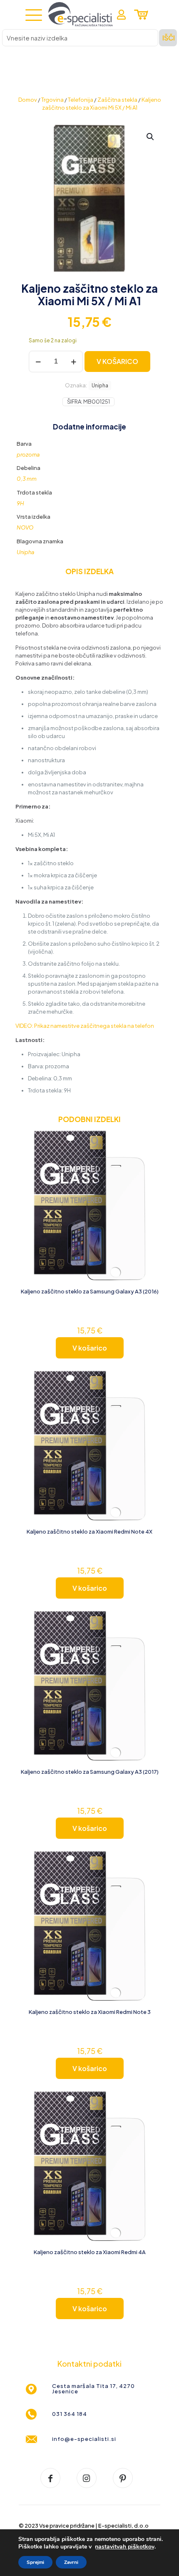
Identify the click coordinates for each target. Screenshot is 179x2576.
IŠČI (169, 38)
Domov (28, 100)
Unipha (100, 385)
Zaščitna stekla (117, 100)
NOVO (25, 527)
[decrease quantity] (38, 362)
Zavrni (71, 2562)
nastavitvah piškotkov (125, 2547)
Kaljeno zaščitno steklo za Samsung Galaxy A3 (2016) (90, 1291)
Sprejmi (35, 2562)
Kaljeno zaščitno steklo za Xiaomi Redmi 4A (90, 2252)
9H (20, 503)
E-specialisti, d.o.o (123, 2526)
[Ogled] (156, 1151)
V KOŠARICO (117, 361)
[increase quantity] (73, 362)
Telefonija (81, 100)
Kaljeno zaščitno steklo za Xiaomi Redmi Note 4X (89, 1532)
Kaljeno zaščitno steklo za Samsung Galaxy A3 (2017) (90, 1772)
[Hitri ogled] (156, 1163)
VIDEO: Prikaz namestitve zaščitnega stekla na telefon (85, 1026)
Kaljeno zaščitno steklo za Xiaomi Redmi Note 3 (90, 2012)
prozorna (28, 454)
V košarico (90, 1348)
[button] (151, 137)
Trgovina (52, 100)
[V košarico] (156, 1139)
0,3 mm (27, 479)
